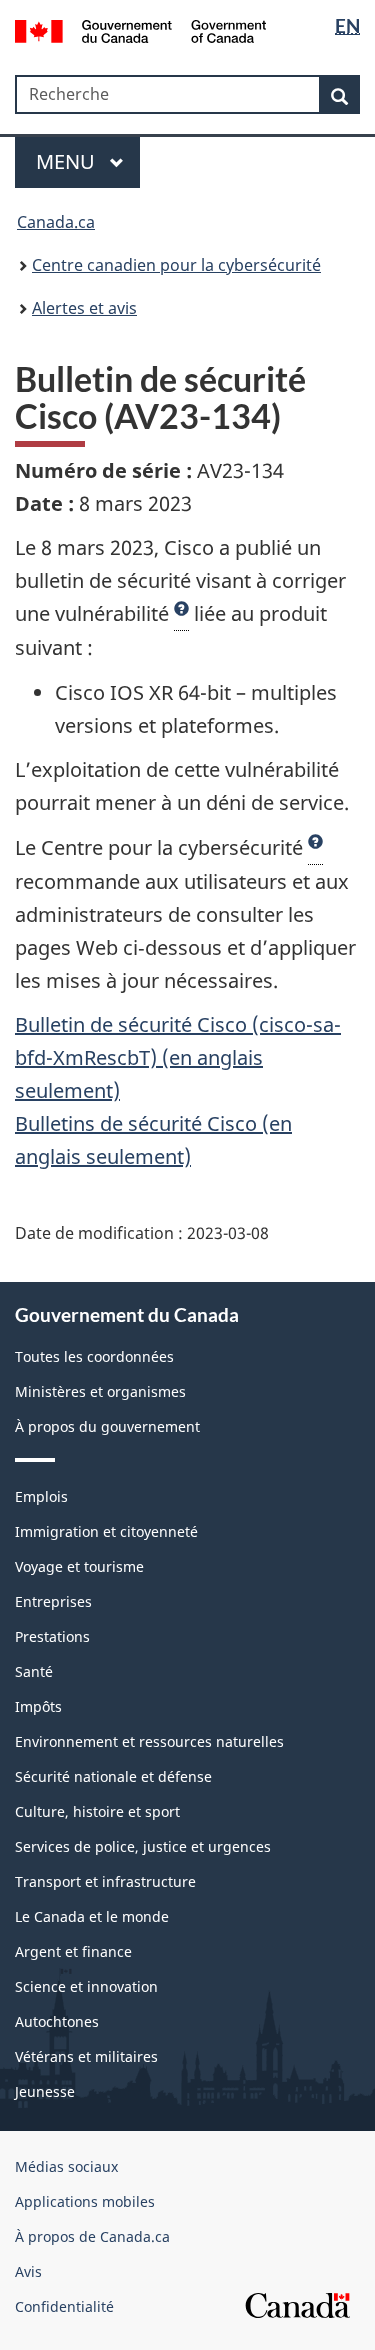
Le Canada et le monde (92, 1916)
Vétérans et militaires (86, 2056)
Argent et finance (73, 1951)
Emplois (41, 1496)
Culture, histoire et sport (97, 1811)
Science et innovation (86, 1986)
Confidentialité (64, 2306)
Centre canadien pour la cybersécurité (176, 265)
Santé (34, 1671)
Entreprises (53, 1601)
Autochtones (57, 2021)
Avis (28, 2271)
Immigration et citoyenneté (106, 1531)
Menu (68, 161)
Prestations (52, 1636)
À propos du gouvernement (107, 1426)
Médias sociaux (66, 2166)
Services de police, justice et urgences (143, 1846)
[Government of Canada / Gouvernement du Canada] (140, 29)
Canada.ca (56, 222)
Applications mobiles (85, 2201)
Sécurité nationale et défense (113, 1776)
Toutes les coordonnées (94, 1356)
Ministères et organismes (100, 1391)
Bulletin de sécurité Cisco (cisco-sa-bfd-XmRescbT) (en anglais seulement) (178, 1057)
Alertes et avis (84, 308)
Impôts (38, 1706)
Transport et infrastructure (105, 1881)
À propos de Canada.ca (92, 2236)
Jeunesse (45, 2091)
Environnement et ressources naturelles (149, 1741)
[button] (181, 614)
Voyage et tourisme (79, 1566)
